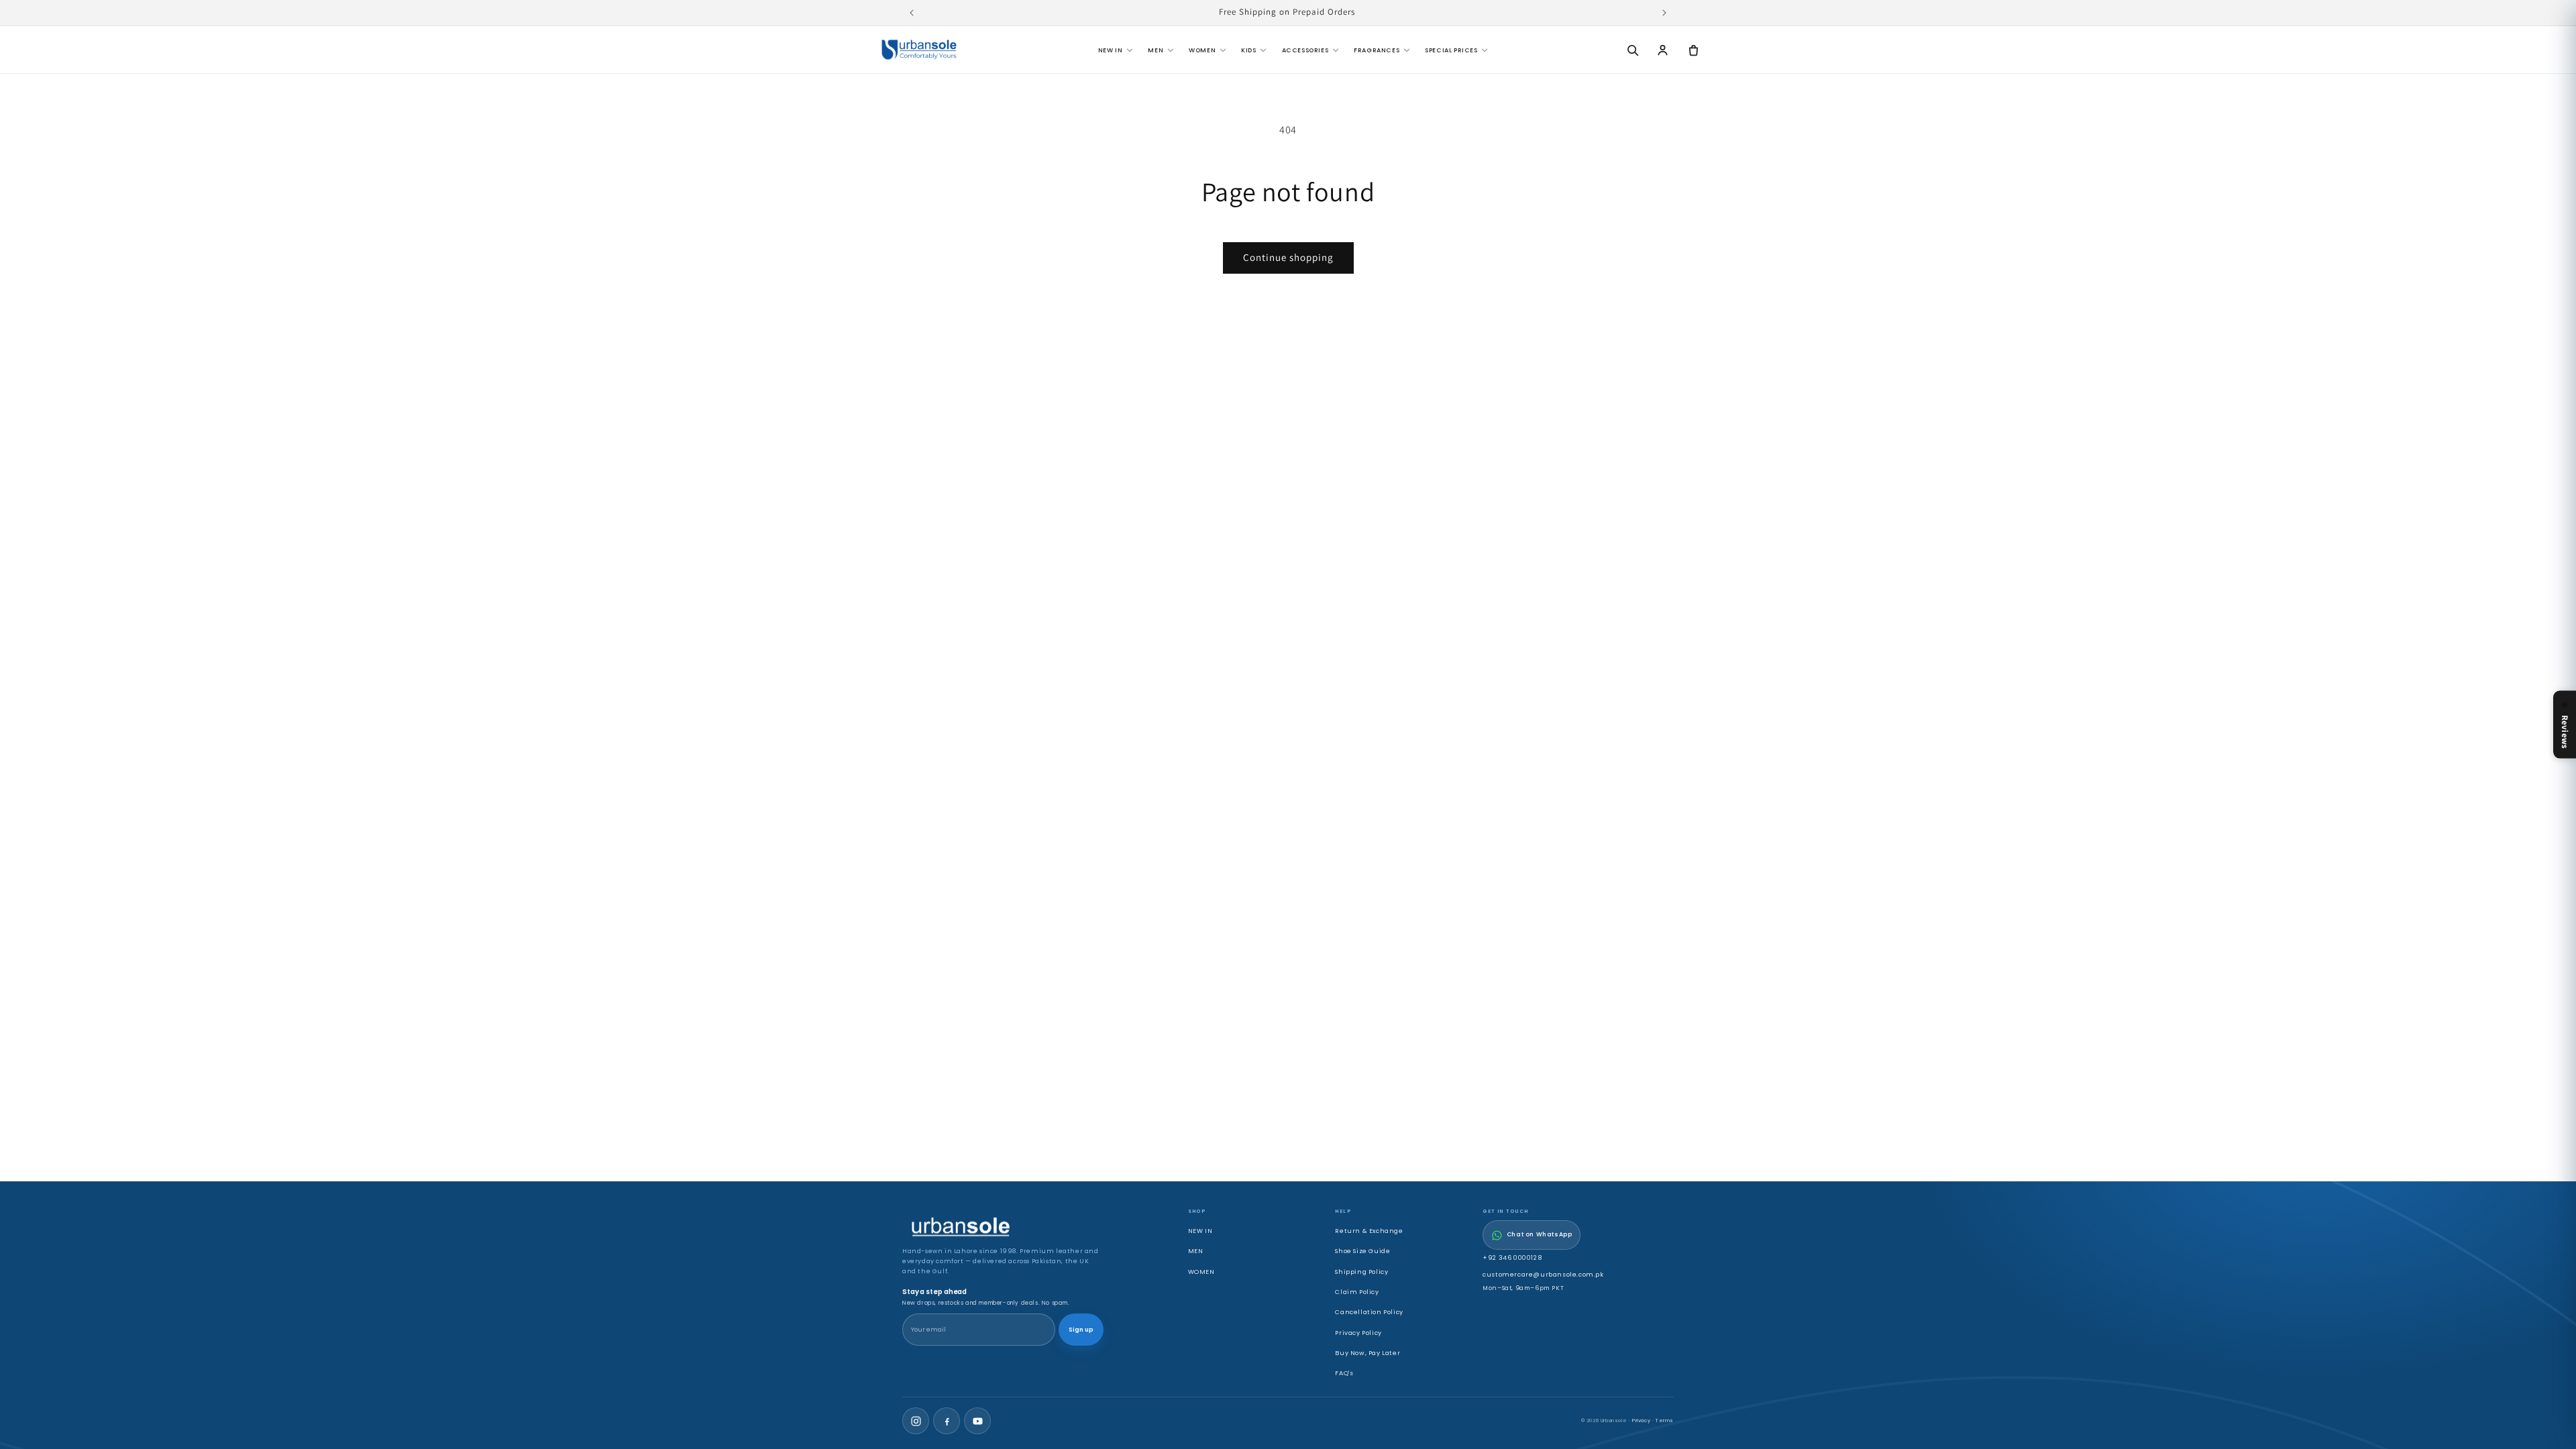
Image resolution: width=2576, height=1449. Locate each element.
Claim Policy (1357, 1292)
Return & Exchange (1369, 1231)
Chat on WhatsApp (1540, 1234)
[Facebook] (947, 1421)
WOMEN (1202, 50)
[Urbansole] (919, 50)
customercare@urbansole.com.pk (1543, 1274)
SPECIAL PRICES (1451, 50)
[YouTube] (977, 1421)
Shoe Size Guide (1362, 1251)
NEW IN (1111, 50)
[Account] (1663, 50)
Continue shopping (1288, 257)
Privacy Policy (1358, 1333)
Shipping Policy (1361, 1272)
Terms (1665, 1420)
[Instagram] (916, 1421)
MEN (1156, 50)
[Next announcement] (1664, 13)
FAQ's (1344, 1373)
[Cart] (1693, 50)
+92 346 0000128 (1512, 1257)
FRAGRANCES (1377, 50)
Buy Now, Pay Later (1367, 1353)
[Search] (1632, 50)
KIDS (1248, 50)
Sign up (1081, 1330)
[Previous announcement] (912, 13)
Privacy (1641, 1420)
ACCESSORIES (1305, 50)
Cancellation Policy (1369, 1312)
